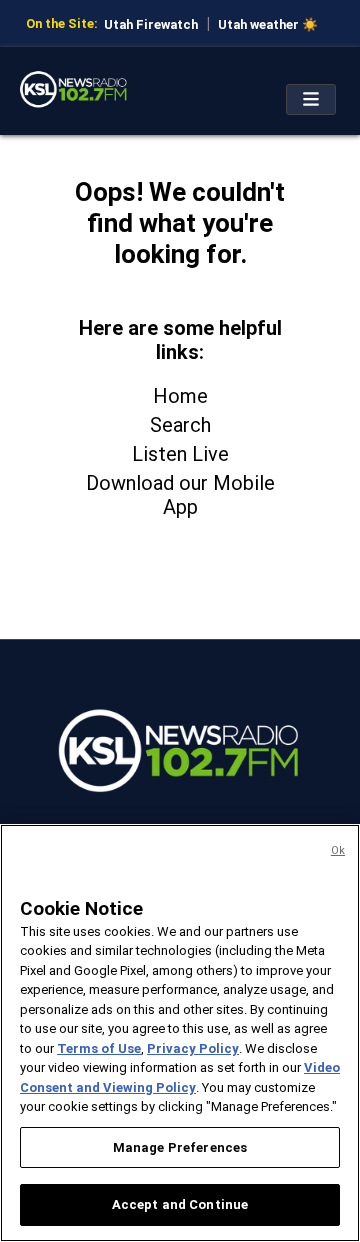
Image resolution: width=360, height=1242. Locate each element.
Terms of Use (99, 1048)
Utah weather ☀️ (268, 24)
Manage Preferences (180, 1147)
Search (180, 425)
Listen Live (180, 454)
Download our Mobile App (180, 495)
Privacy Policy (193, 1048)
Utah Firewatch (151, 24)
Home (180, 396)
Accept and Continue (180, 1204)
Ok (338, 850)
